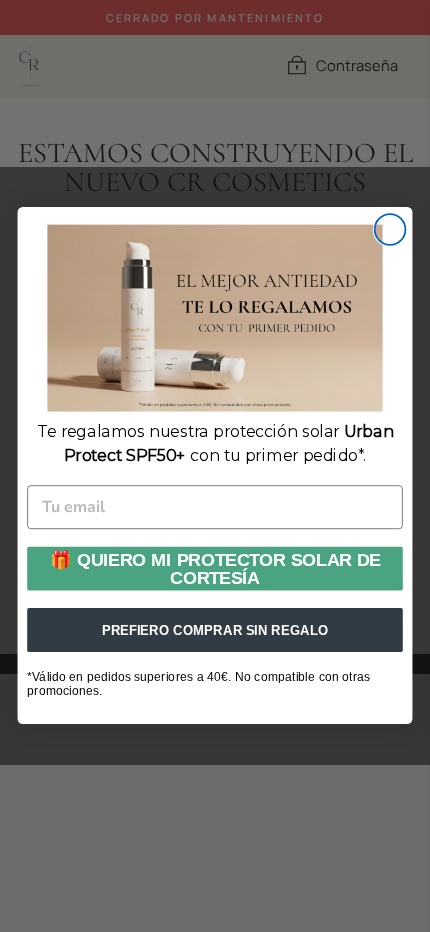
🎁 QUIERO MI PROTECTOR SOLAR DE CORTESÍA (215, 569)
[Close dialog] (390, 229)
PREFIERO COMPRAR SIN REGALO (215, 630)
